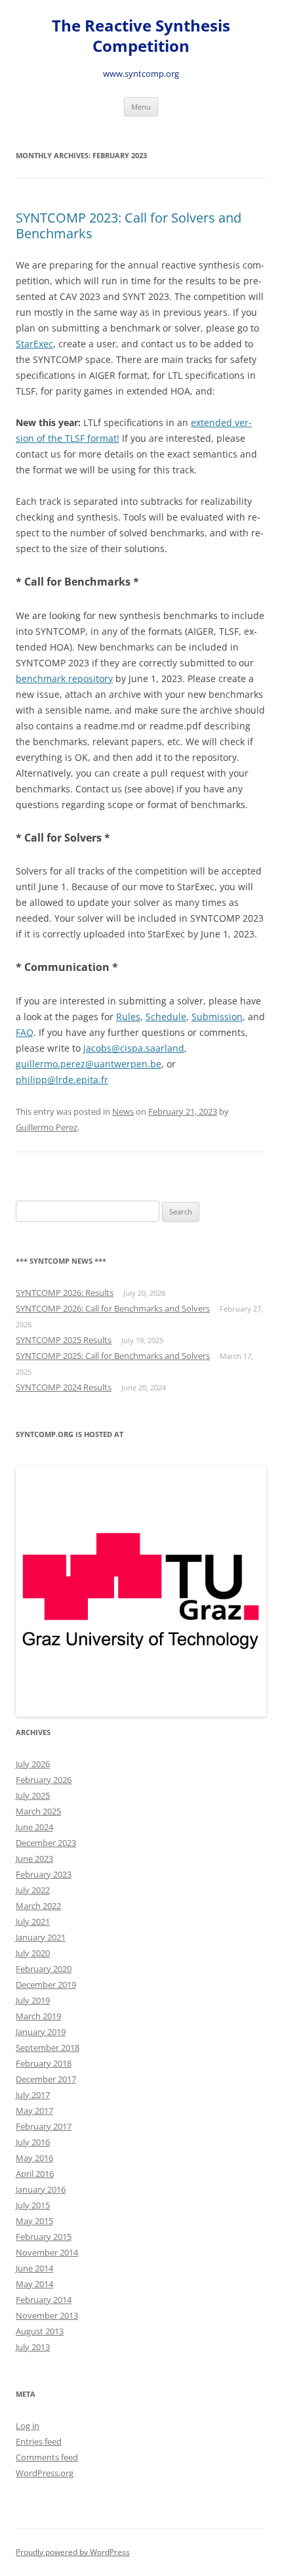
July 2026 (33, 1764)
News (123, 1111)
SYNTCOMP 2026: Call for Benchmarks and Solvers (113, 1308)
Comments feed (47, 2457)
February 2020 (44, 1969)
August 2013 (40, 2331)
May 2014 (34, 2284)
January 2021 (41, 1937)
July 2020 (33, 1953)
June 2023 (34, 1858)
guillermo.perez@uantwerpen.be (89, 1064)
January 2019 (41, 2032)
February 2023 (44, 1874)
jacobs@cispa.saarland (134, 1048)
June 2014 (34, 2268)
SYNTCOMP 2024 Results (64, 1387)
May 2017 (34, 2111)
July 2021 (33, 1921)
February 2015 (44, 2237)
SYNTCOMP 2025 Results (64, 1340)
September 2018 (48, 2048)
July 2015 (33, 2205)
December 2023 (46, 1843)
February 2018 (44, 2063)
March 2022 (38, 1906)
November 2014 (47, 2252)
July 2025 (33, 1795)
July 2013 (33, 2347)
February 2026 (44, 1780)
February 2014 (44, 2300)
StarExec (34, 344)
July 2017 (33, 2095)
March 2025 (38, 1811)
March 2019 (38, 2016)
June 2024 (34, 1827)
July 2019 (33, 2000)
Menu (141, 107)
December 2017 (46, 2079)
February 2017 (44, 2126)
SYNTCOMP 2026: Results (65, 1293)
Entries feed (39, 2441)
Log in (28, 2426)
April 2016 (35, 2174)
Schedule (166, 1017)
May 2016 (34, 2158)
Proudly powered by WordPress (73, 2552)
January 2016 (41, 2189)
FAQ (25, 1032)
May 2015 (34, 2221)
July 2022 (33, 1890)
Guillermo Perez (47, 1127)
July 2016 (33, 2142)
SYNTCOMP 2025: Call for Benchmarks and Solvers (113, 1356)
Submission (217, 1017)
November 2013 (47, 2315)
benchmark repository (64, 678)
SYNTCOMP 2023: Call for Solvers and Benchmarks (129, 225)
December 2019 (46, 1985)
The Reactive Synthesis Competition (141, 36)
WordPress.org (45, 2473)
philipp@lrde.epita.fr (62, 1080)
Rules (128, 1017)
